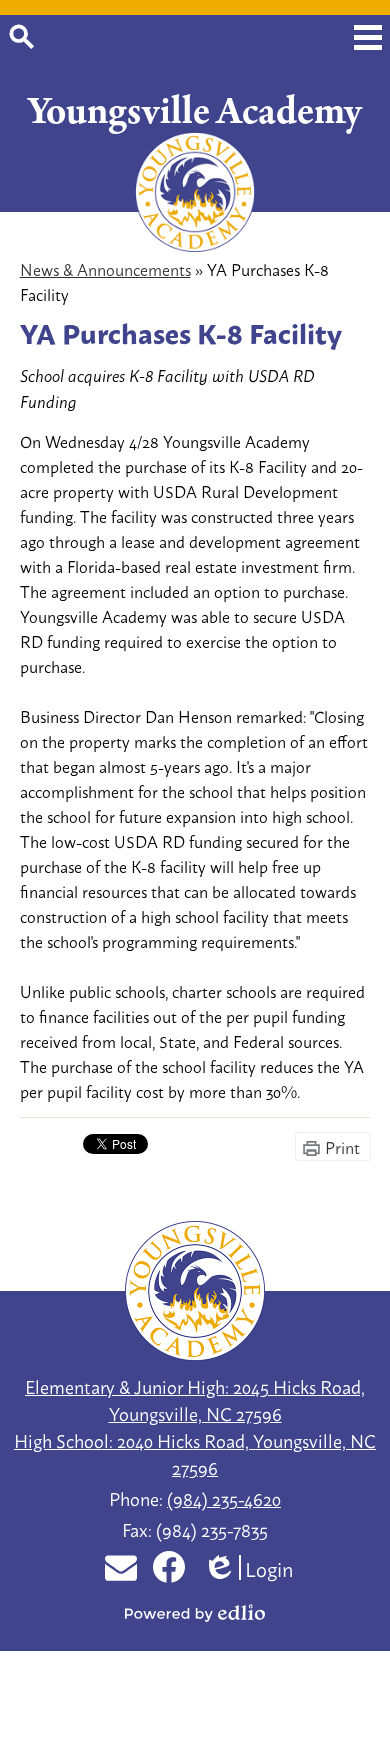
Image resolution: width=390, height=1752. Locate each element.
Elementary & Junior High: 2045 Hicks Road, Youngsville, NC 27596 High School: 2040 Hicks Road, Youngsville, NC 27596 (195, 1426)
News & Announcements (105, 268)
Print (342, 1146)
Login (249, 1567)
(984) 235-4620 (224, 1498)
